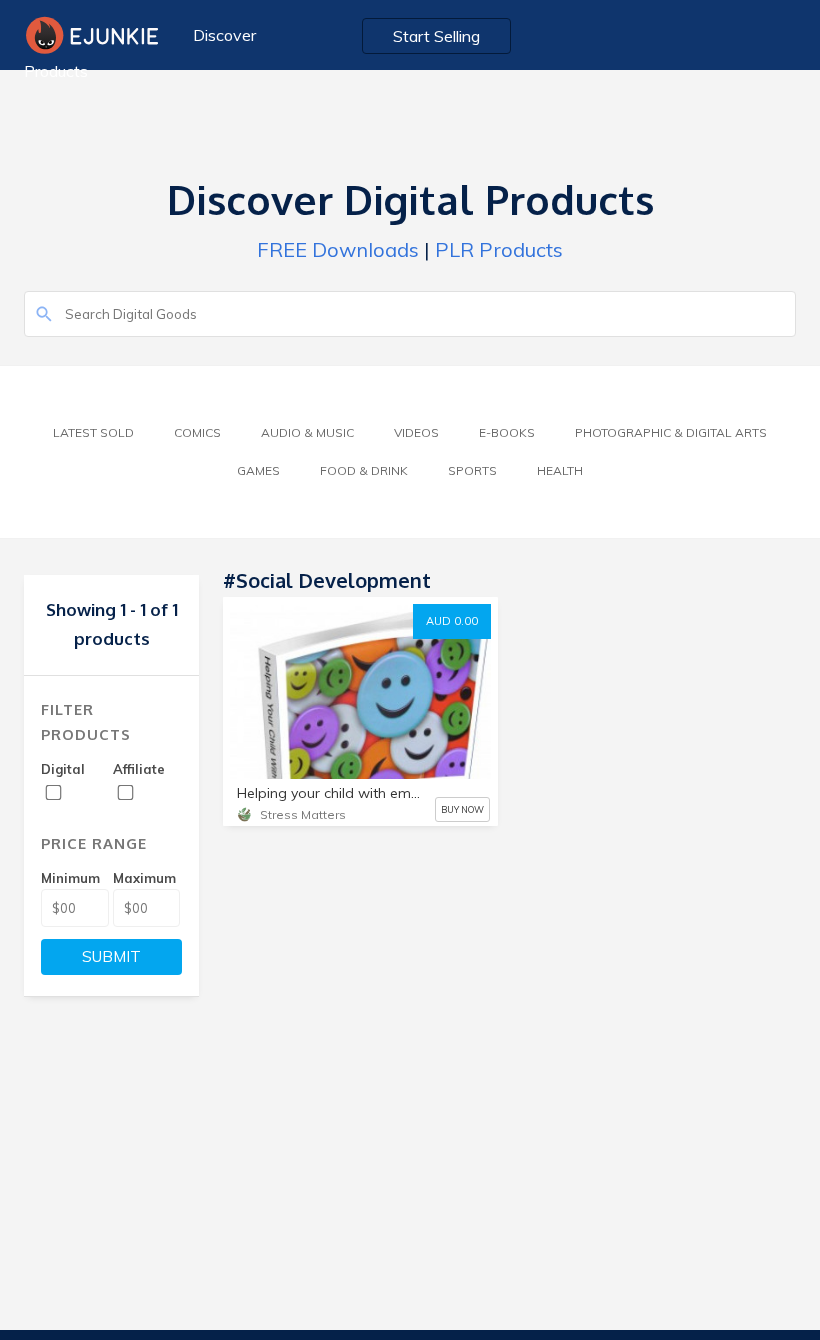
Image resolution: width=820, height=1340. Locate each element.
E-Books (507, 432)
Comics (197, 432)
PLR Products (499, 249)
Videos (416, 432)
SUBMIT (111, 956)
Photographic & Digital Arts (671, 432)
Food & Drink (364, 470)
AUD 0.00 (452, 621)
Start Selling (436, 36)
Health (560, 470)
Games (258, 470)
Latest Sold (93, 432)
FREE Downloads (338, 249)
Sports (472, 470)
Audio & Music (307, 432)
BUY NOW (462, 809)
